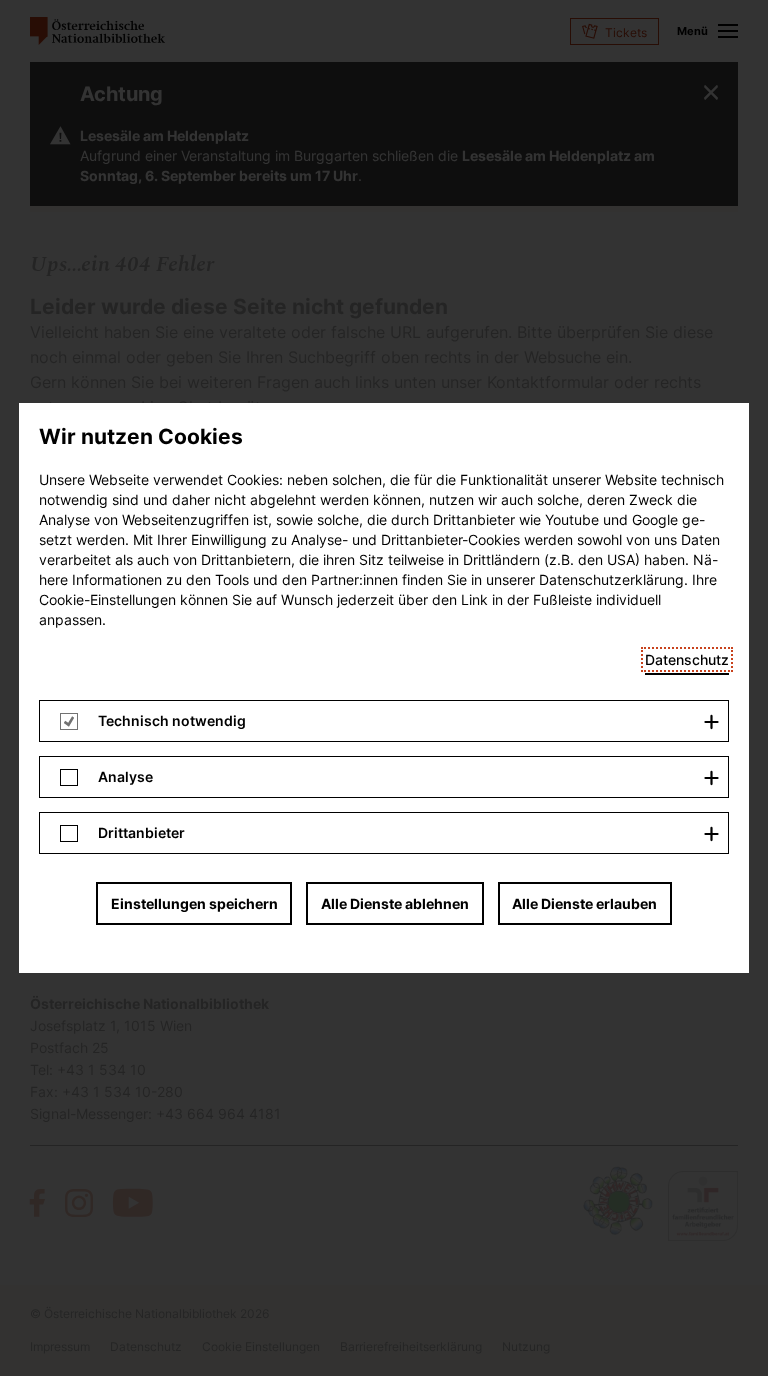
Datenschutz (687, 659)
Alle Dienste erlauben (584, 903)
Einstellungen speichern (194, 903)
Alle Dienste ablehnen (395, 903)
